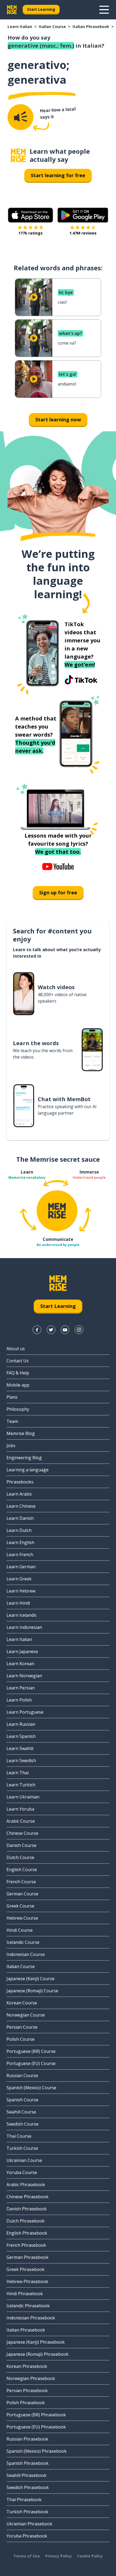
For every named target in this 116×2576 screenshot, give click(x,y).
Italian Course (52, 27)
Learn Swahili (20, 1748)
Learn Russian (21, 1724)
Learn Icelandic (22, 1615)
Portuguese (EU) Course (31, 2063)
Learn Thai (18, 1773)
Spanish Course (22, 2100)
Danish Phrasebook (27, 2209)
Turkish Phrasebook (27, 2512)
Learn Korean (20, 1664)
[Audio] (21, 117)
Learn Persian (21, 1688)
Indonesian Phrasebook (31, 2318)
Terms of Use (27, 2556)
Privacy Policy (59, 2556)
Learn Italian (20, 27)
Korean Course (22, 2003)
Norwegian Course (26, 2015)
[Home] (18, 155)
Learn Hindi (18, 1603)
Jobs (11, 1445)
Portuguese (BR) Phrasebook (36, 2415)
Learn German (21, 1567)
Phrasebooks (20, 1482)
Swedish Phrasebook (28, 2487)
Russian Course (22, 2075)
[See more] (104, 10)
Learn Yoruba (20, 1809)
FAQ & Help (18, 1373)
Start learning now (58, 419)
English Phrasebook (27, 2233)
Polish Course (21, 2039)
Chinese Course (22, 1833)
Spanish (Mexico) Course (31, 2088)
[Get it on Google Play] (83, 215)
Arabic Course (21, 1821)
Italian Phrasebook (91, 27)
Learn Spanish (21, 1736)
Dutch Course (20, 1857)
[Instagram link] (79, 1330)
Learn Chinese (21, 1506)
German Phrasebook (28, 2257)
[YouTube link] (65, 1330)
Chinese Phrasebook (28, 2197)
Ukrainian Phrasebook (29, 2524)
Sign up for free (58, 892)
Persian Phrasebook (27, 2390)
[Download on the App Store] (30, 215)
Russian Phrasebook (27, 2439)
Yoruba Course (22, 2172)
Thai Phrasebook (24, 2500)
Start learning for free (58, 175)
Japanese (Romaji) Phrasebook (37, 2354)
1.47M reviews (83, 233)
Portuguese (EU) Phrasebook (36, 2427)
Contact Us (18, 1361)
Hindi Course (20, 1930)
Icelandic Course (23, 1942)
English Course (22, 1870)
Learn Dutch (19, 1530)
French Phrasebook (26, 2245)
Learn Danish (20, 1518)
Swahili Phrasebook (26, 2475)
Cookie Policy (90, 2556)
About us (16, 1349)
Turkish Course (22, 2148)
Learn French (20, 1555)
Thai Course (19, 2136)
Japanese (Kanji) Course (30, 1979)
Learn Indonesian (24, 1627)
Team (12, 1421)
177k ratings (30, 233)
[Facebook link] (37, 1330)
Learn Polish (19, 1700)
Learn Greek (19, 1579)
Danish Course (21, 1845)
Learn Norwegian (24, 1676)
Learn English (20, 1542)
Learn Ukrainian (23, 1797)
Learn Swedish (21, 1760)
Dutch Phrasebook (25, 2221)
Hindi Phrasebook (25, 2294)
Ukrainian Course (24, 2160)
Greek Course (20, 1906)
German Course (22, 1894)
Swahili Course (21, 2112)
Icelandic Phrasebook (28, 2306)
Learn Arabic (19, 1494)
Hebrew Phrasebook (27, 2281)
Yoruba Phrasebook (27, 2536)
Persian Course (22, 2027)
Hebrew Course (22, 1918)
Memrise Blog (21, 1433)
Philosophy (18, 1409)
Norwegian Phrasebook (31, 2378)
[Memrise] (12, 10)
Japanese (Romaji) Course (32, 1991)
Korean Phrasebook (27, 2366)
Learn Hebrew (21, 1591)
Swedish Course (23, 2124)
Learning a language (28, 1470)
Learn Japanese (22, 1651)
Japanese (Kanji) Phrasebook (36, 2342)
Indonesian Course (26, 1954)
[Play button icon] (34, 297)
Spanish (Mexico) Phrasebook (37, 2451)
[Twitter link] (51, 1330)
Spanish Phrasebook (28, 2463)
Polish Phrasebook (26, 2403)
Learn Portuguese (25, 1712)
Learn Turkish (21, 1785)
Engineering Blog (24, 1458)
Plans (12, 1397)
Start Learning (41, 9)
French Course (21, 1882)
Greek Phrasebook (25, 2269)
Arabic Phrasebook (26, 2185)
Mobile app (18, 1385)
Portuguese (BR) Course (31, 2051)
